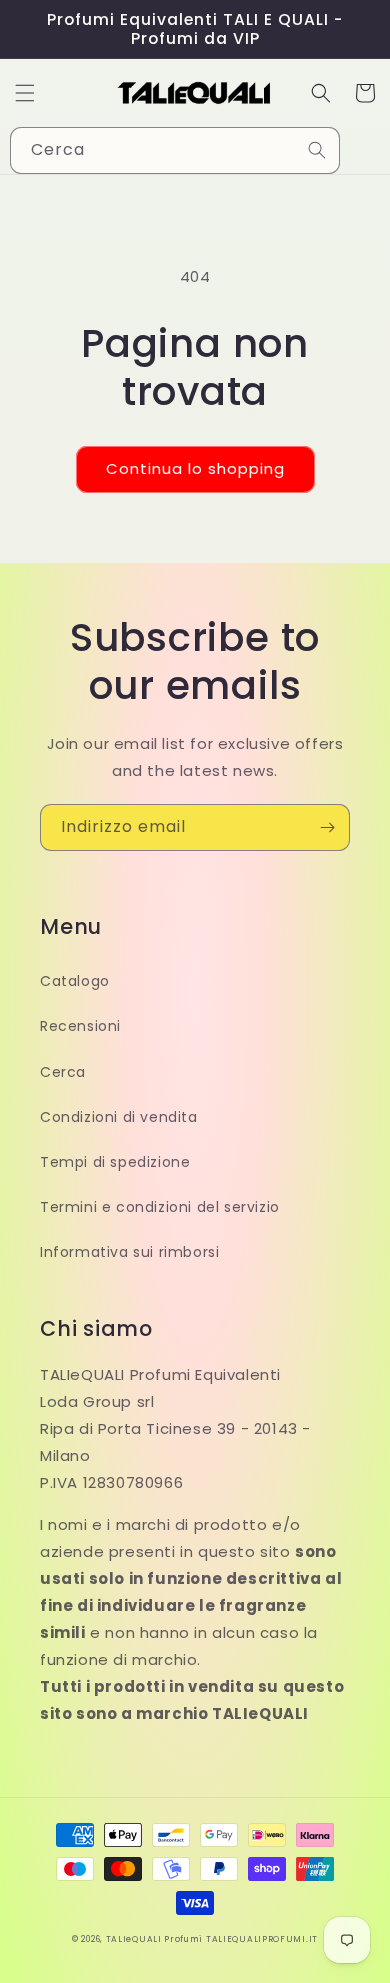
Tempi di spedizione (115, 1162)
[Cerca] (317, 150)
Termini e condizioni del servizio (160, 1207)
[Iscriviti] (327, 827)
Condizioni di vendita (119, 1117)
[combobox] (175, 150)
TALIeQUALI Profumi (154, 1939)
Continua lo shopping (195, 468)
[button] (25, 93)
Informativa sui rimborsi (129, 1252)
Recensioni (80, 1026)
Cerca (63, 1072)
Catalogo (75, 981)
